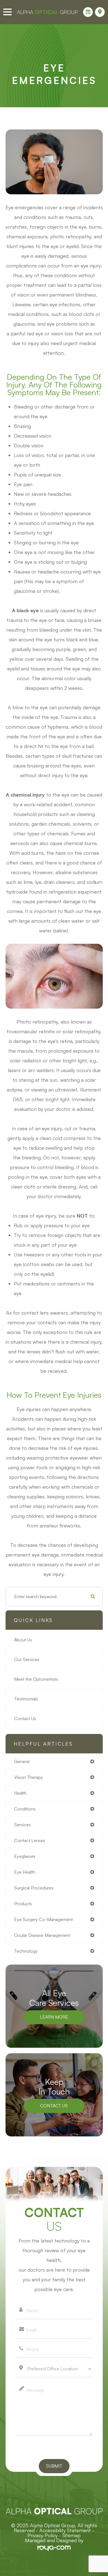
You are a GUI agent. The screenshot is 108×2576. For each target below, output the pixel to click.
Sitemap (71, 2535)
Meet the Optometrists (36, 1679)
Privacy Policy (43, 2535)
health (20, 1793)
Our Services (27, 1659)
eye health (25, 1872)
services (22, 1825)
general (22, 1761)
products (23, 1904)
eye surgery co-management (43, 1919)
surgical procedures (34, 1888)
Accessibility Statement (65, 2530)
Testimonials (26, 1699)
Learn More (54, 2017)
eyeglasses (25, 1856)
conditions (25, 1809)
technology (26, 1951)
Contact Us (25, 1718)
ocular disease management (42, 1935)
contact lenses (30, 1840)
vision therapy (29, 1777)
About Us (23, 1640)
